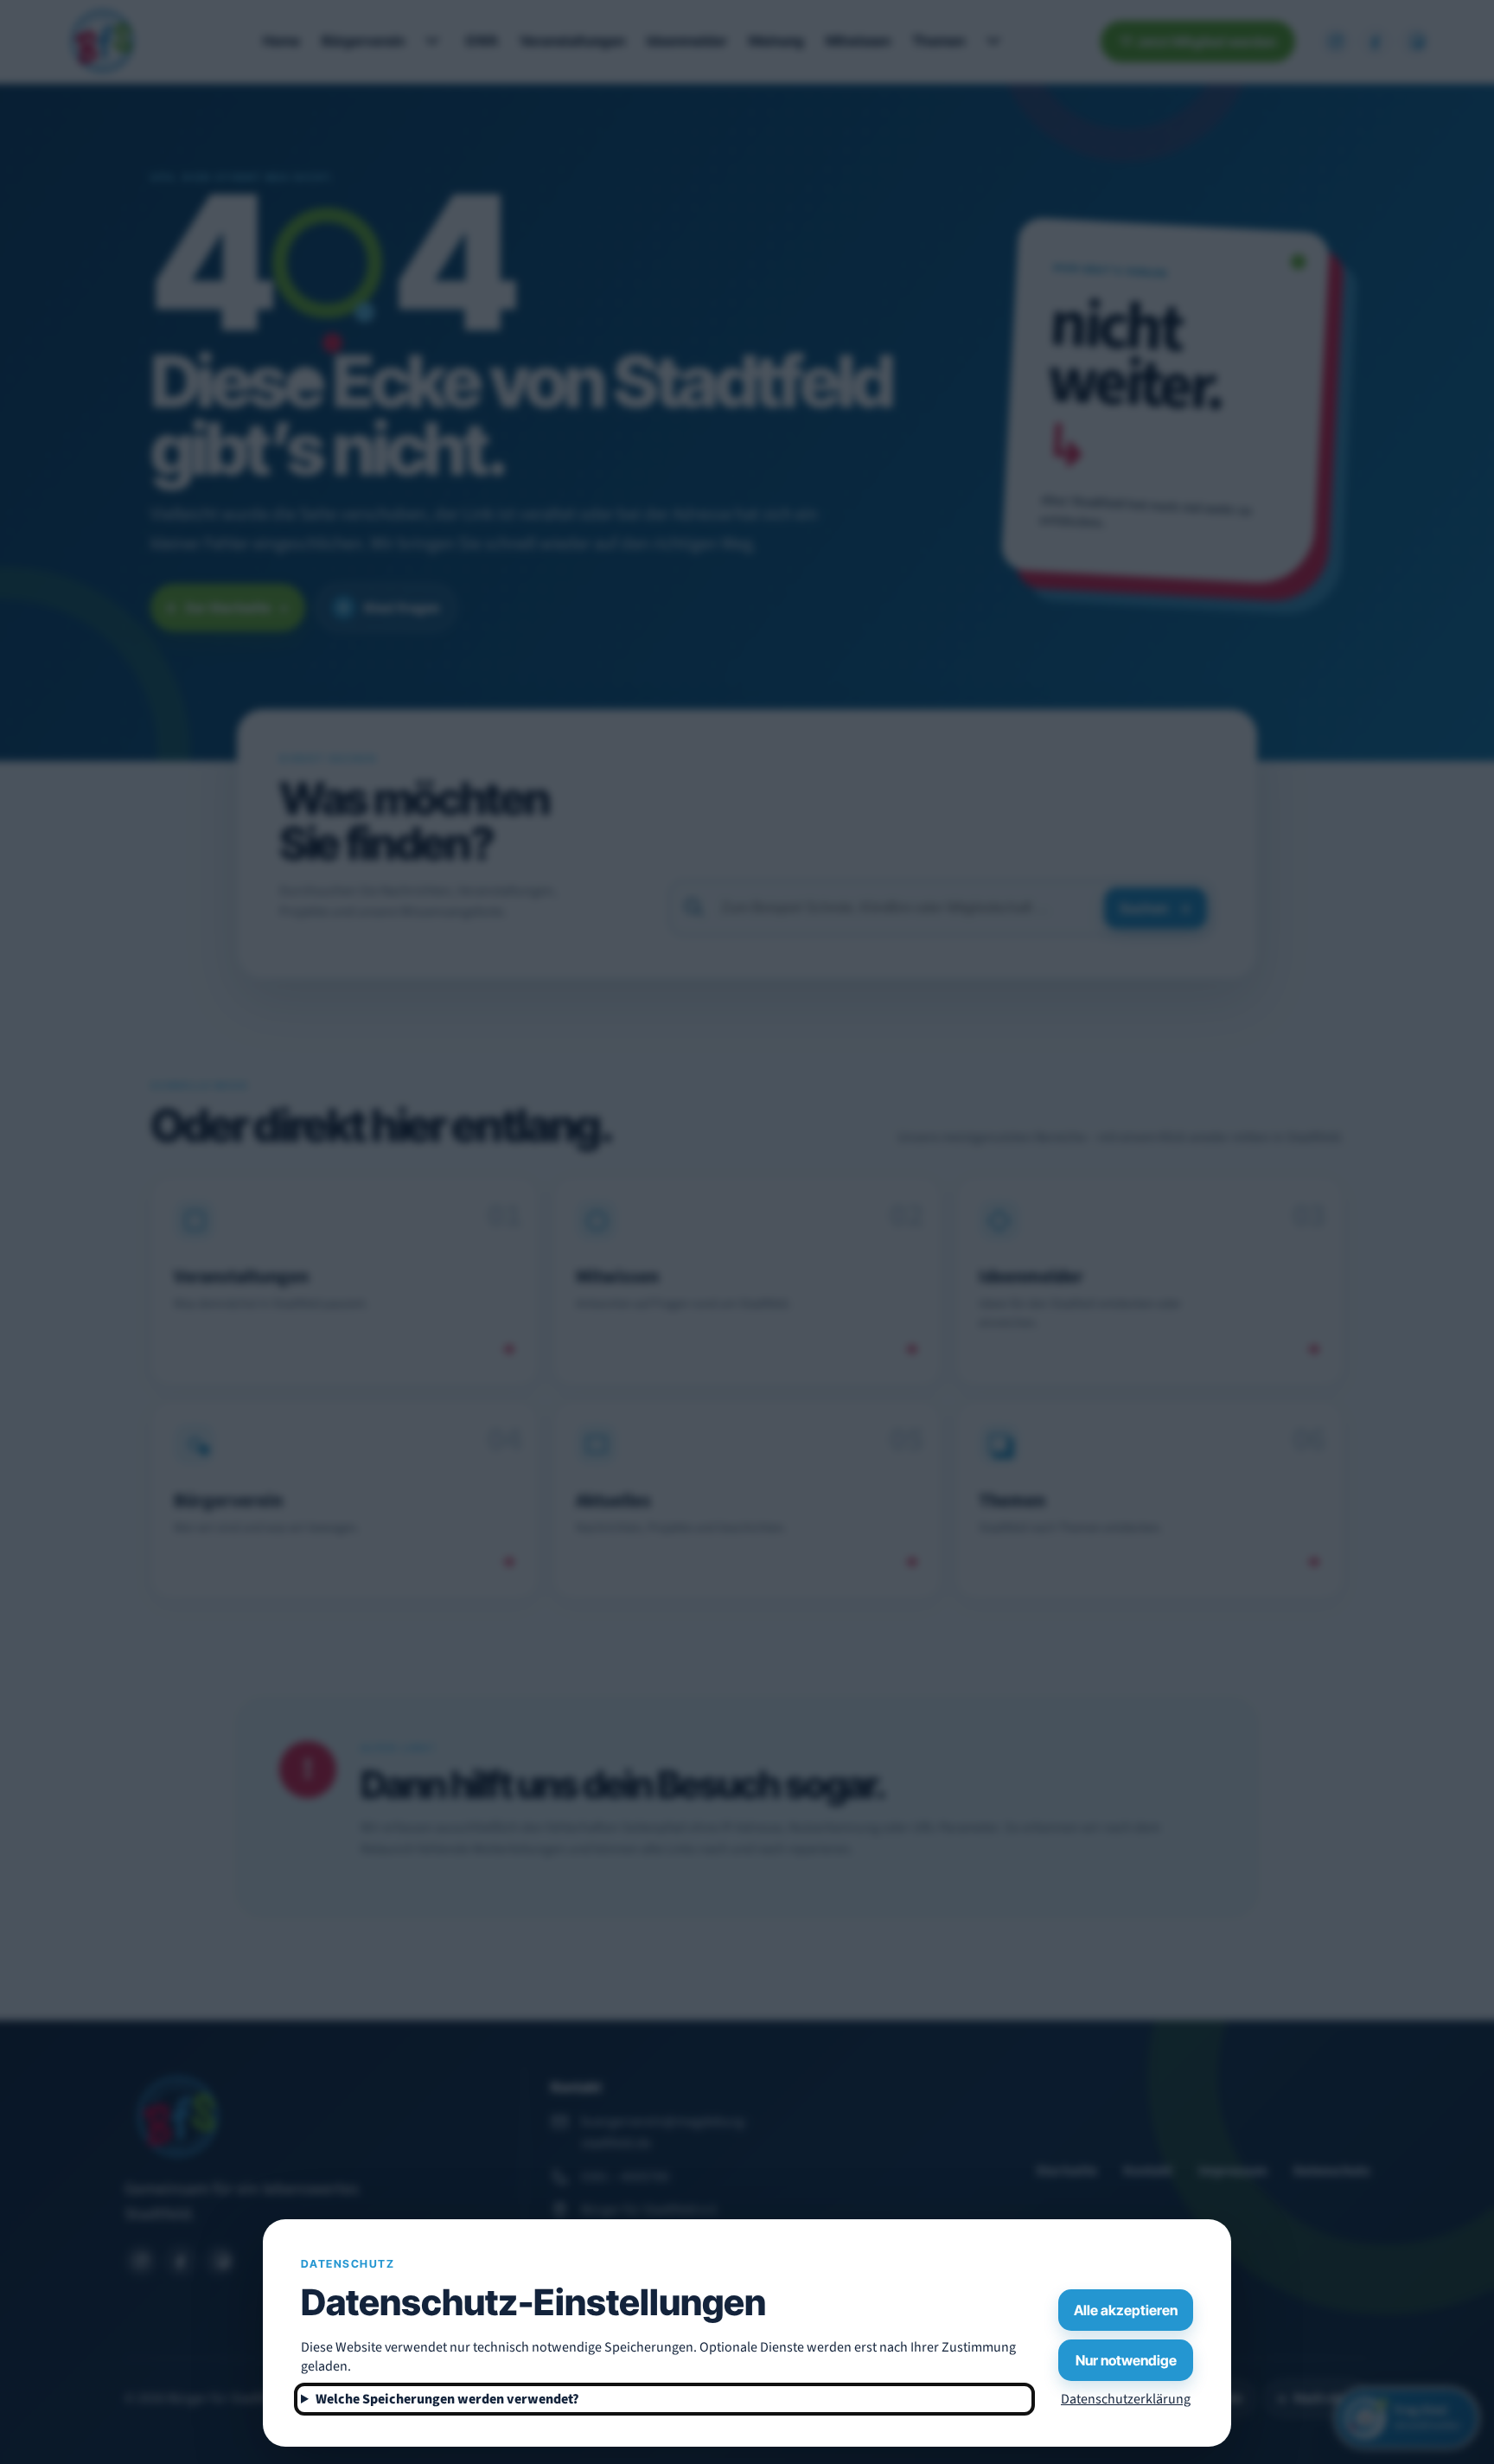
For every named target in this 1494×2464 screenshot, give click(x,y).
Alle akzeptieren (1126, 2310)
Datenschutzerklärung (1126, 2399)
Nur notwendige (1126, 2360)
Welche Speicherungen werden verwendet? (447, 2399)
